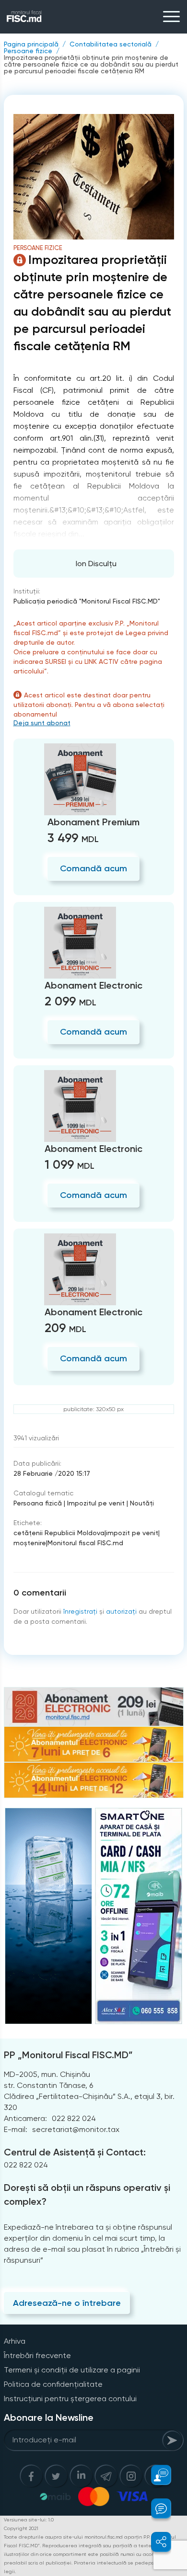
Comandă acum (93, 868)
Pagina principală (31, 44)
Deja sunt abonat (42, 723)
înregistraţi (80, 1611)
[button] (156, 2475)
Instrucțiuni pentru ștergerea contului (70, 2399)
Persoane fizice (28, 51)
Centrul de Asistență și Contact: (75, 2152)
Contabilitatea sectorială (111, 44)
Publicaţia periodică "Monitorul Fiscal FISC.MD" (87, 601)
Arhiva (15, 2341)
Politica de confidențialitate (53, 2384)
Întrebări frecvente (37, 2355)
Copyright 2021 (21, 2528)
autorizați (121, 1611)
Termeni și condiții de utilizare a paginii (72, 2370)
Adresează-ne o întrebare (67, 2303)
